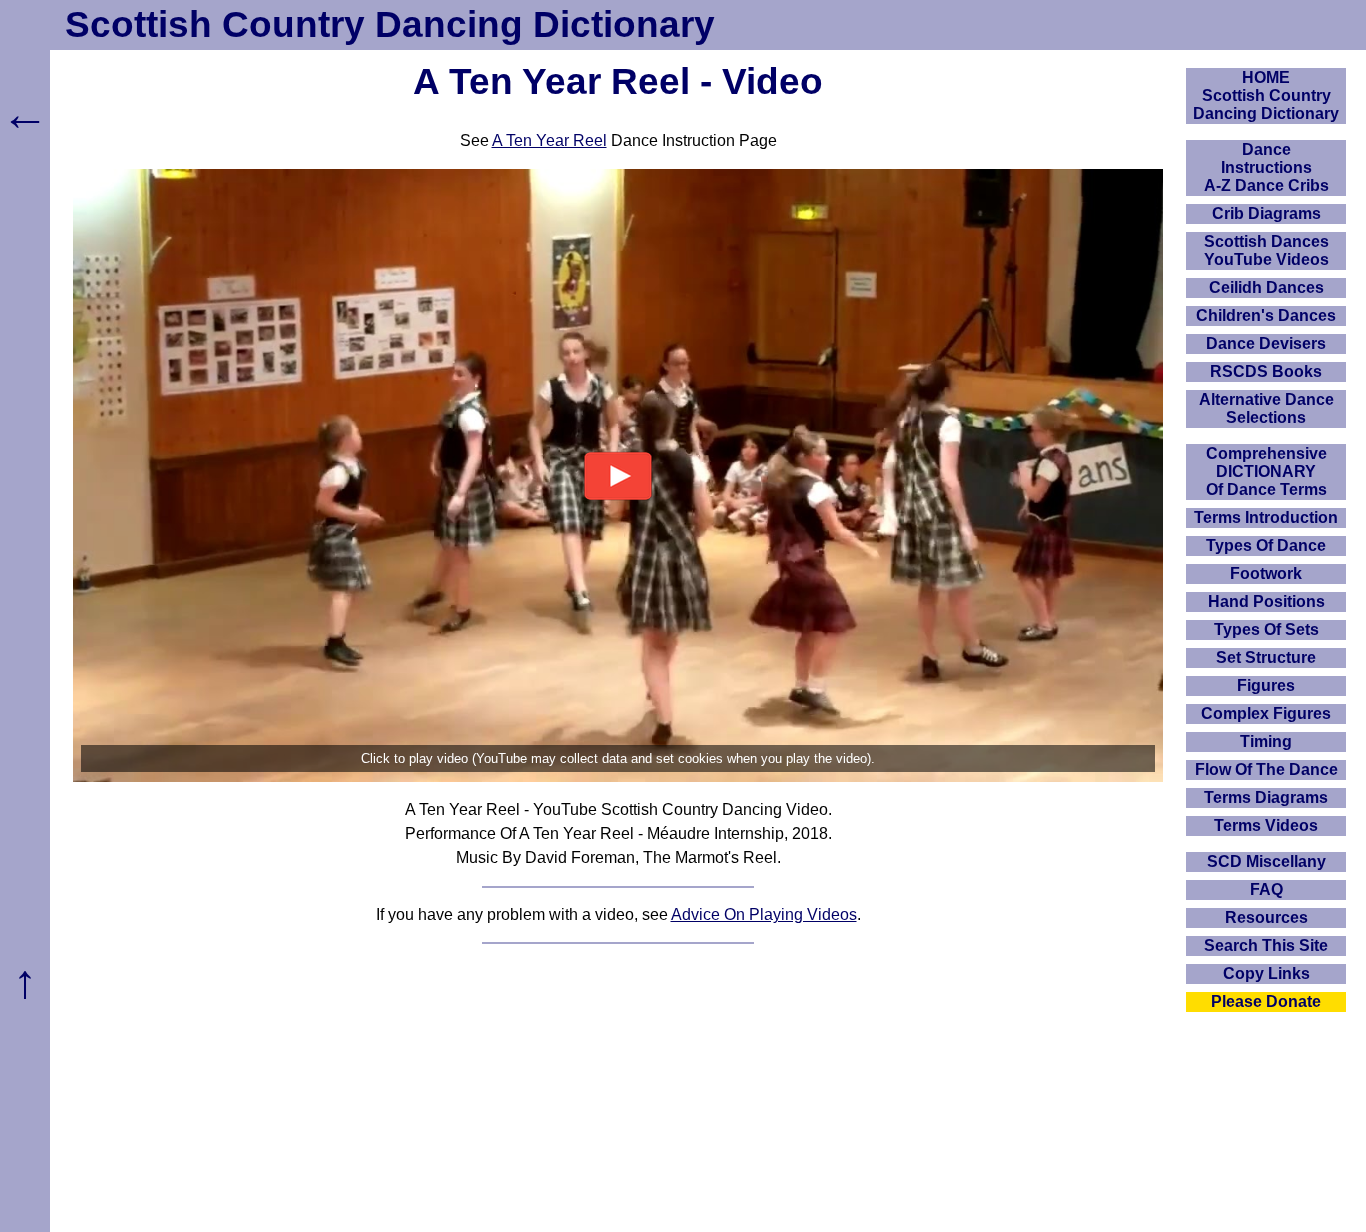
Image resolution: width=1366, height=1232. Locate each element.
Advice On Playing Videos (764, 914)
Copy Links (1266, 973)
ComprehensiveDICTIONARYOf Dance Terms (1266, 471)
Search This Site (1266, 945)
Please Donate (1266, 1001)
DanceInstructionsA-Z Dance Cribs (1266, 167)
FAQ (1266, 889)
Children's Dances (1266, 315)
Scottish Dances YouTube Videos (1266, 250)
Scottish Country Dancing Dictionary (390, 24)
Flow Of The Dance (1266, 769)
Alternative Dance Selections (1266, 408)
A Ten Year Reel (549, 140)
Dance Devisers (1266, 343)
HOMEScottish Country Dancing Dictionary (1266, 95)
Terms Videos (1266, 825)
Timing (1266, 741)
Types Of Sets (1266, 629)
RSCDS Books (1266, 371)
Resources (1266, 917)
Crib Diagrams (1266, 213)
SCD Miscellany (1266, 861)
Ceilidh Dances (1266, 287)
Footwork (1266, 573)
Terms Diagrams (1266, 797)
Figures (1266, 685)
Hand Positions (1266, 601)
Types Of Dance (1266, 545)
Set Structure (1266, 657)
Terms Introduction (1266, 517)
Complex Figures (1266, 713)
